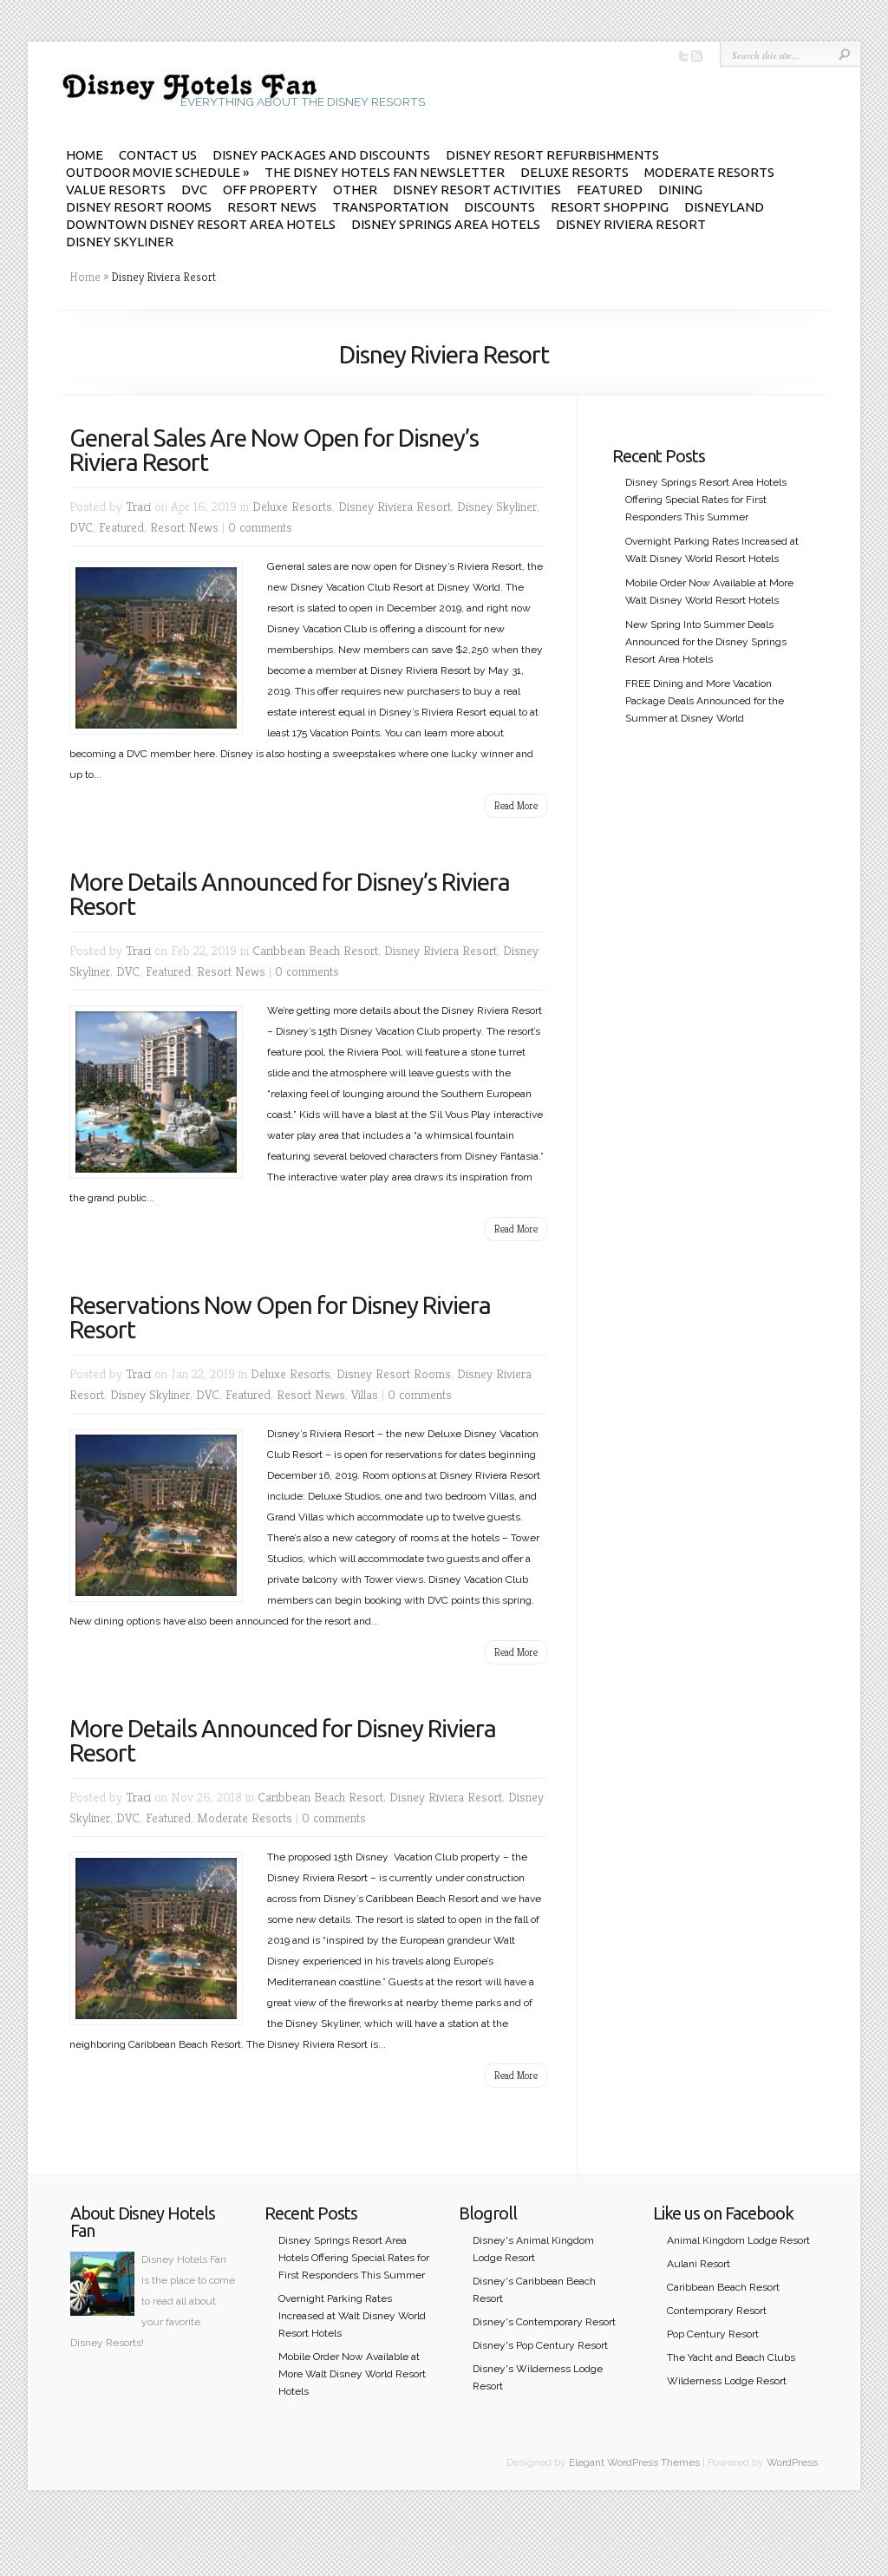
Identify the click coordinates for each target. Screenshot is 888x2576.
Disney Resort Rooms (139, 207)
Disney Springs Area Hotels (446, 224)
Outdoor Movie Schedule (157, 172)
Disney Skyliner (120, 242)
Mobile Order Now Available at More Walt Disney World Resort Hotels (352, 2374)
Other (355, 190)
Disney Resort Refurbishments (552, 155)
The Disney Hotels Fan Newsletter (385, 172)
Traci (138, 506)
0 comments (260, 527)
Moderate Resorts (709, 172)
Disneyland (724, 207)
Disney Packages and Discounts (321, 155)
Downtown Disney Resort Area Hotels (201, 224)
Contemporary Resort (717, 2311)
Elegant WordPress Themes (634, 2462)
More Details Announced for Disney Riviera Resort (283, 1740)
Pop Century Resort (713, 2334)
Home (85, 155)
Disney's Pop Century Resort (540, 2345)
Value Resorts (116, 190)
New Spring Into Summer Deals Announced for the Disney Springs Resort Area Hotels (706, 642)
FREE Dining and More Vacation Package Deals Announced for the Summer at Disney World (705, 701)
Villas (365, 1394)
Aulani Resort (699, 2264)
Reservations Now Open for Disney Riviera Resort (280, 1317)
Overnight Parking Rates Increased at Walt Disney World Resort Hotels (352, 2316)
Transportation (390, 207)
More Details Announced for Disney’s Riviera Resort (290, 894)
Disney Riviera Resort (631, 224)
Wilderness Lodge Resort (727, 2381)
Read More (516, 805)
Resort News (272, 207)
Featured (610, 190)
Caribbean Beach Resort (315, 950)
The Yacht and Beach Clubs (731, 2357)
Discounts (499, 207)
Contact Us (158, 155)
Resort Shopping (610, 207)
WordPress (792, 2462)
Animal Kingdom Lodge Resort (738, 2240)
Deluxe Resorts (575, 172)
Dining (680, 190)
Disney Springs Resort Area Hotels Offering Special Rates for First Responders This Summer (706, 500)
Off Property (270, 190)
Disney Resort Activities (477, 190)
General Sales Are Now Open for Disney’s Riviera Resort (274, 450)
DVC (194, 190)
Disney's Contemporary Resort (544, 2322)
